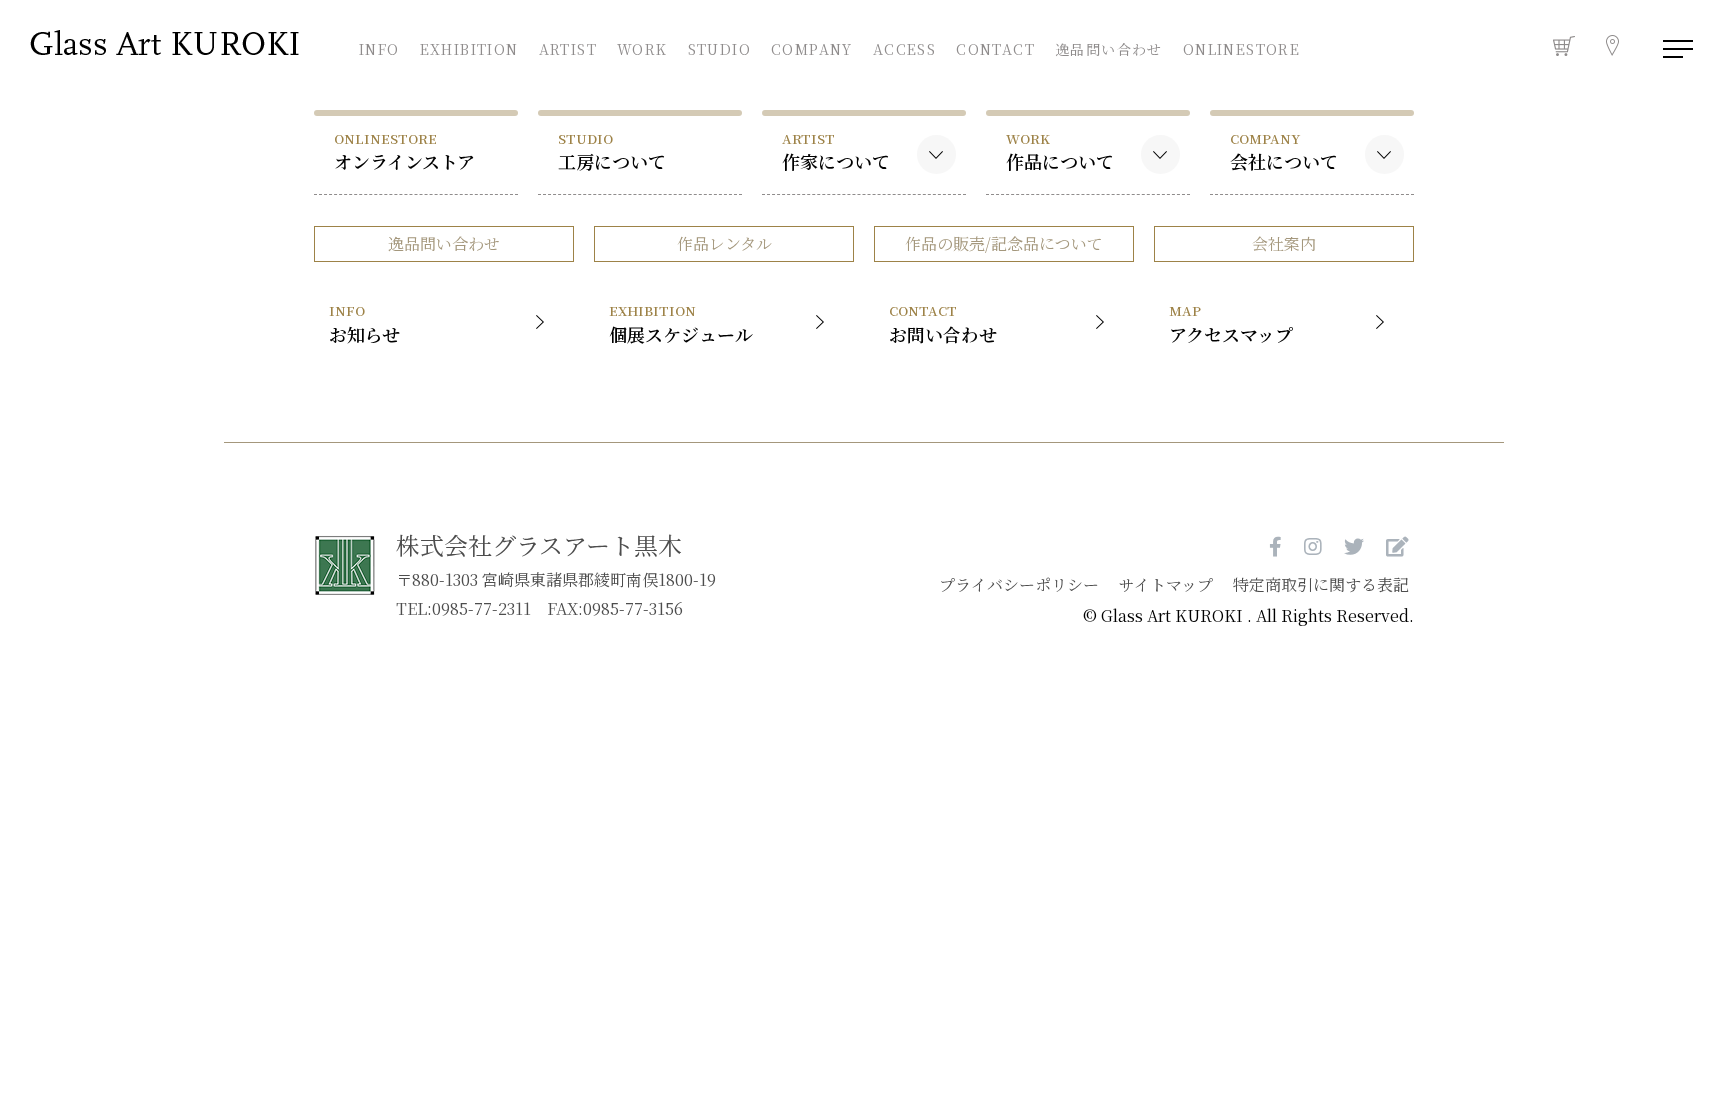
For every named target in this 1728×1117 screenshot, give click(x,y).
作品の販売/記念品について (1004, 243)
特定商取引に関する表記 (1321, 584)
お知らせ (364, 323)
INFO (380, 47)
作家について (836, 151)
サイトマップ (1166, 584)
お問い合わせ (943, 323)
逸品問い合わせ (1109, 49)
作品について (1060, 151)
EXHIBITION (469, 47)
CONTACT (995, 47)
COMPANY (812, 47)
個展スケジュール (681, 323)
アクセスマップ (1231, 323)
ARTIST (568, 47)
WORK (642, 47)
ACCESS (904, 47)
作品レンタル (724, 243)
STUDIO (719, 47)
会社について (1284, 151)
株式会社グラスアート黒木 (539, 544)
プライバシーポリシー (1019, 584)
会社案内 (1284, 243)
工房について (612, 151)
